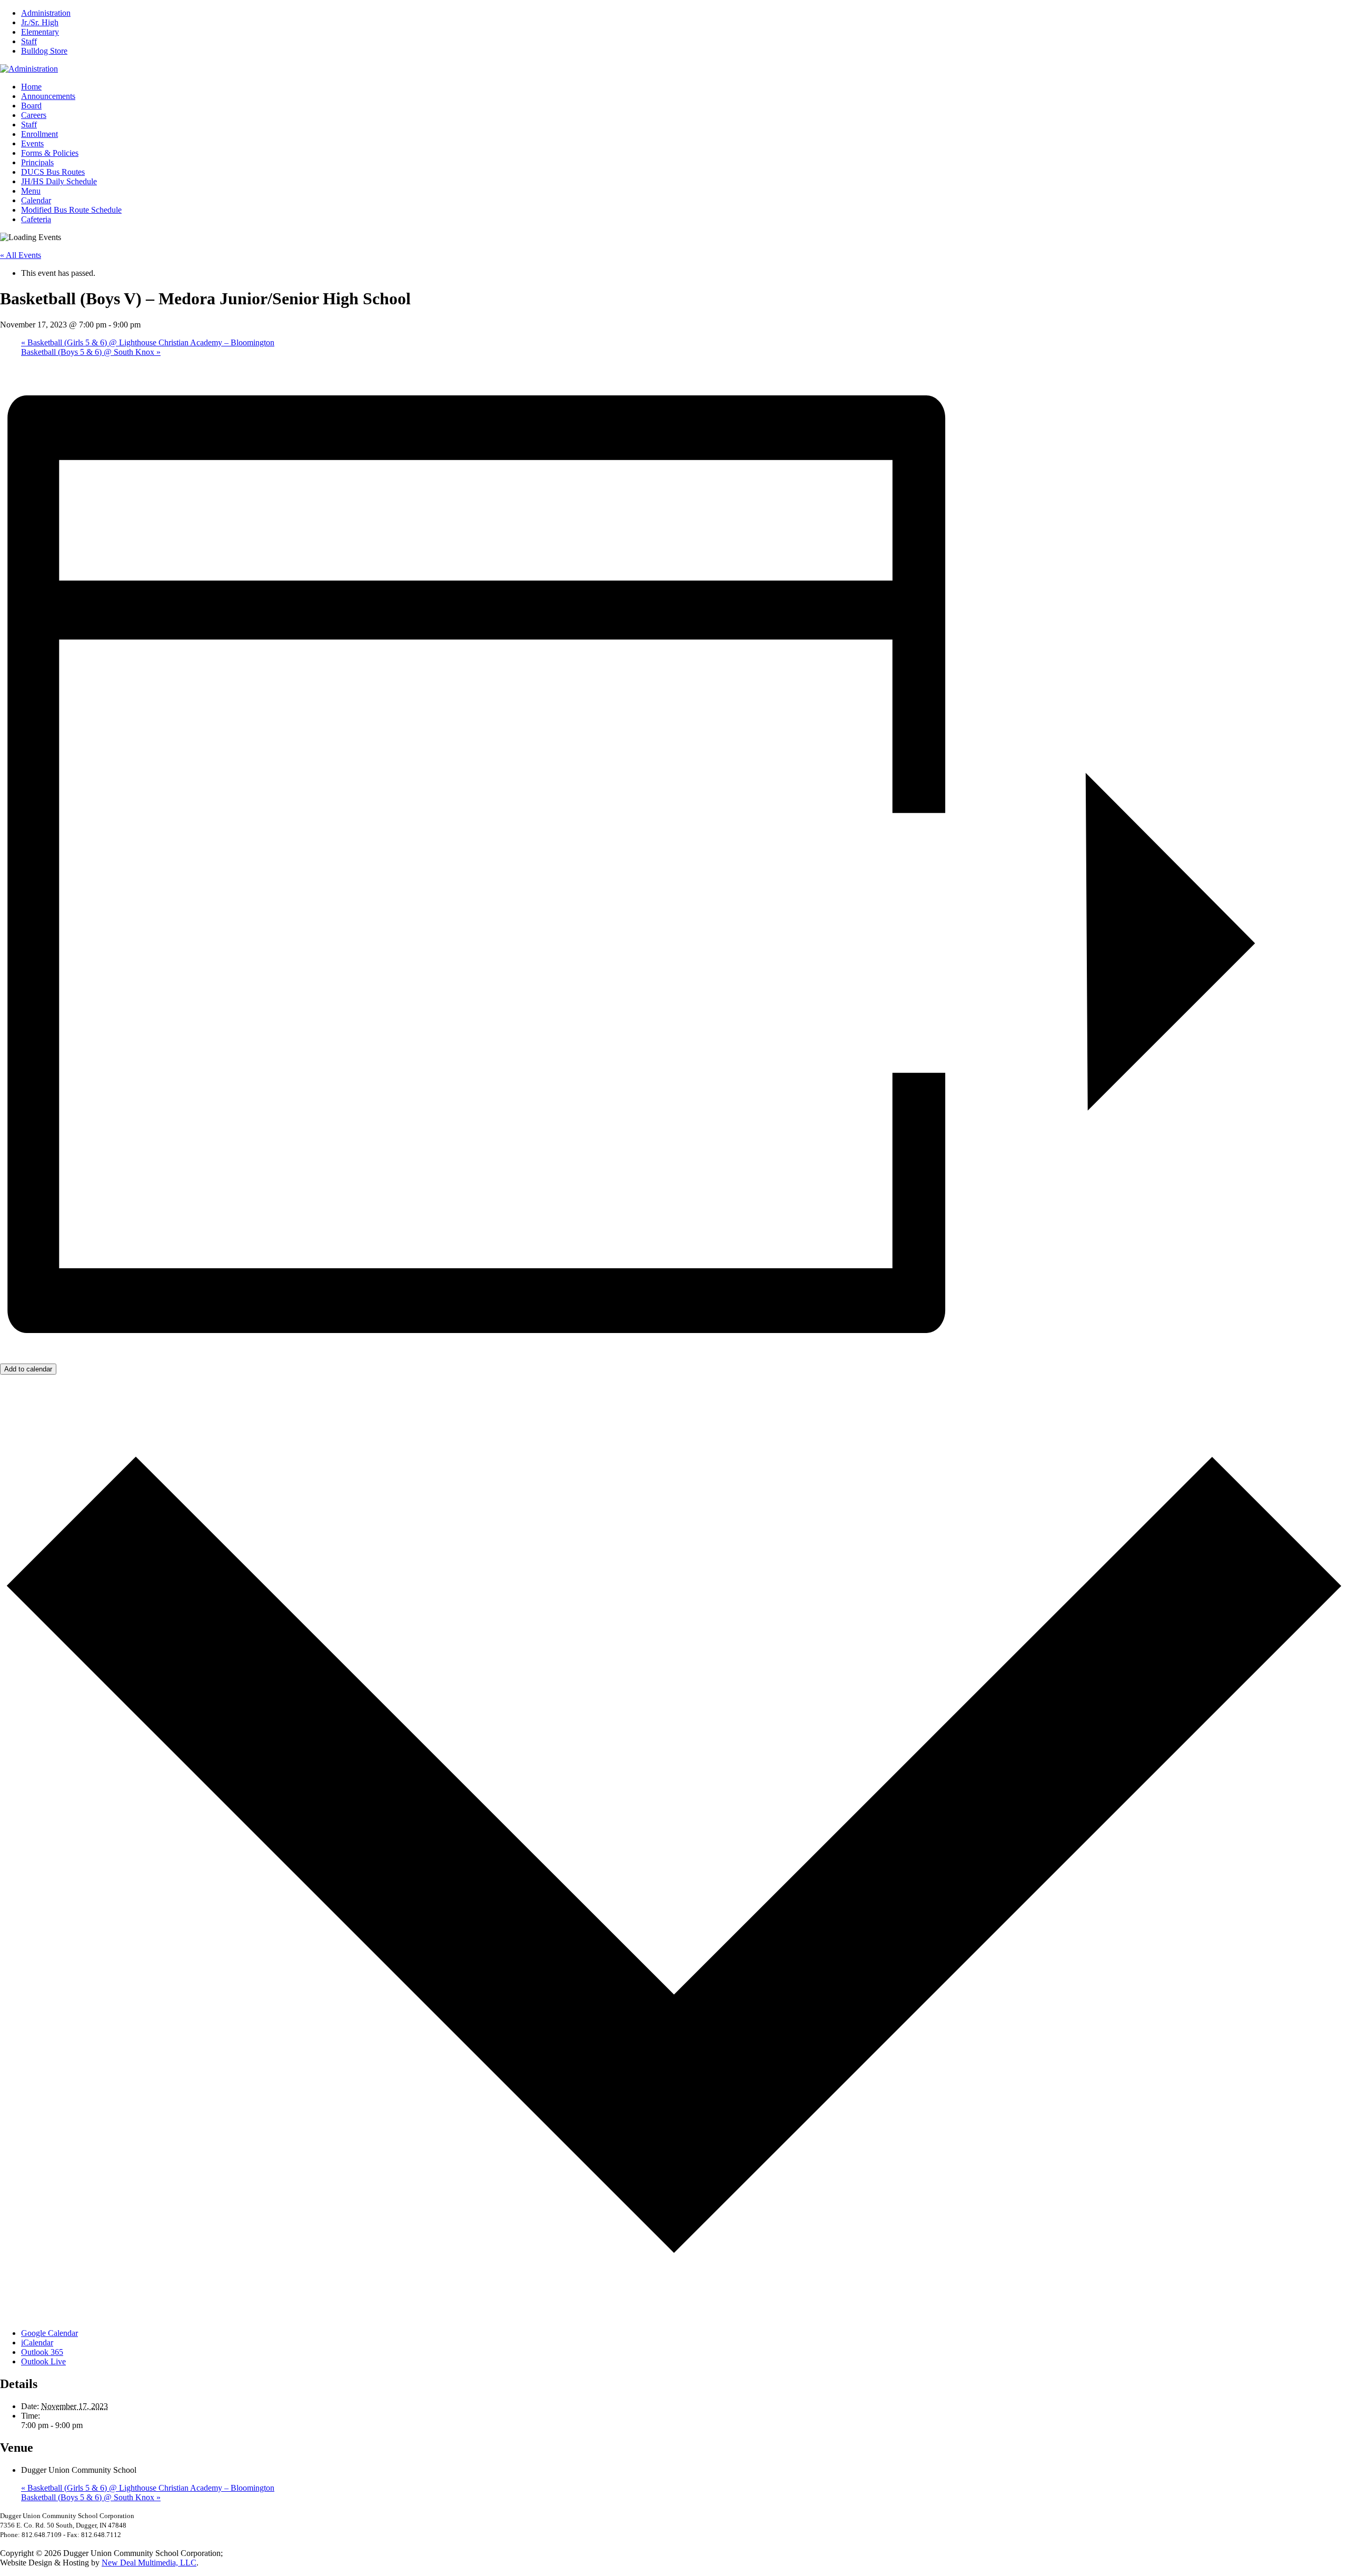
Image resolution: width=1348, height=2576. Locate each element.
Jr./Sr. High (40, 22)
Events (32, 143)
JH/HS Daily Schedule (59, 181)
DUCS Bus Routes (53, 172)
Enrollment (39, 134)
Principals (37, 162)
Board (31, 106)
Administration (46, 13)
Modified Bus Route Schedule (71, 210)
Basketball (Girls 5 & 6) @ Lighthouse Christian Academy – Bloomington (148, 342)
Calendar (36, 200)
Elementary (40, 32)
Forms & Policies (50, 153)
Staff (29, 41)
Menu (31, 191)
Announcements (48, 96)
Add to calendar (28, 1369)
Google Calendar (49, 2333)
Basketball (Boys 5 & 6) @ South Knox (91, 352)
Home (31, 87)
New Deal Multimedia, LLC (149, 2563)
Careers (34, 115)
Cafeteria (36, 219)
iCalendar (37, 2343)
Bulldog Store (44, 51)
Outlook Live (43, 2361)
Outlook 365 (42, 2352)
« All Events (21, 255)
